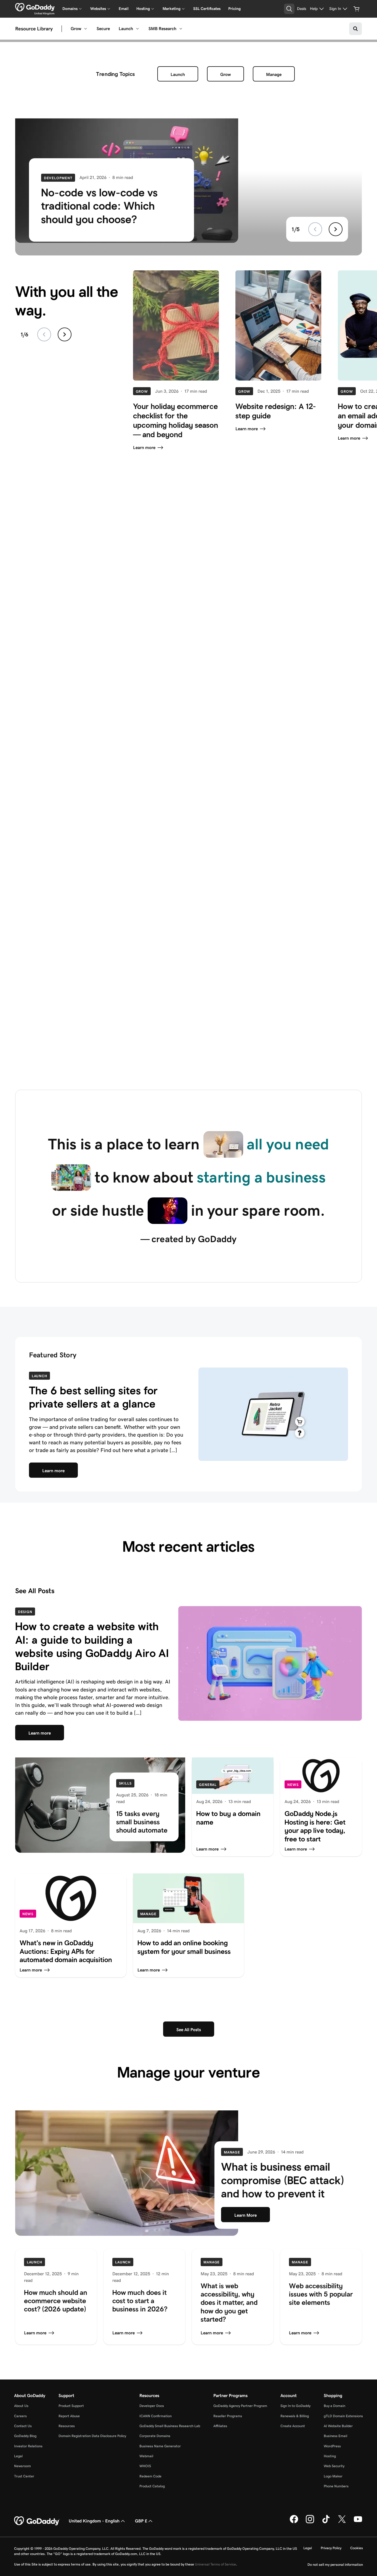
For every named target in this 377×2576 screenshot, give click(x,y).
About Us (21, 2406)
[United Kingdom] (35, 7)
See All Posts (35, 1591)
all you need (288, 1144)
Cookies (357, 2548)
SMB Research (162, 29)
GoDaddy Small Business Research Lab (170, 2426)
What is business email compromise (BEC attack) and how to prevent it (283, 2180)
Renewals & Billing (295, 2416)
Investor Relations (28, 2446)
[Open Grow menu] (86, 29)
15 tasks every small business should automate (142, 1822)
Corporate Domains (155, 2436)
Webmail (146, 2456)
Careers (20, 2416)
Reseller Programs (228, 2416)
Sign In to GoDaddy (295, 2406)
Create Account (293, 2426)
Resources (67, 2426)
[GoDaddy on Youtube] (358, 2522)
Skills (125, 1783)
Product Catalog (152, 2486)
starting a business (261, 1177)
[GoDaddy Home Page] (37, 2521)
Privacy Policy (331, 2548)
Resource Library (34, 29)
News (293, 1785)
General (208, 1785)
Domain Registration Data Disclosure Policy (92, 2436)
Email (124, 9)
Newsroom (22, 2466)
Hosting (330, 2456)
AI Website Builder (338, 2426)
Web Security (334, 2466)
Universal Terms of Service (215, 2564)
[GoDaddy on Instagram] (310, 2522)
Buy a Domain (334, 2406)
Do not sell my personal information (335, 2565)
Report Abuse (69, 2416)
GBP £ (141, 2521)
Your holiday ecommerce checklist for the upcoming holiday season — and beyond (176, 420)
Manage (274, 74)
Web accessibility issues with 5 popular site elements (321, 2294)
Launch (126, 29)
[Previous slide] (315, 229)
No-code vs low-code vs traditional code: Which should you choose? (99, 206)
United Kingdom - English (94, 2521)
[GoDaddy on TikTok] (326, 2522)
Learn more (144, 448)
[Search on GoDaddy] (355, 29)
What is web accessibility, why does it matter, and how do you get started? (229, 2303)
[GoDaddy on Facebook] (294, 2522)
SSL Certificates (207, 9)
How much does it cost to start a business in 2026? (140, 2301)
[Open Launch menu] (137, 29)
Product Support (71, 2406)
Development (58, 178)
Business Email (335, 2436)
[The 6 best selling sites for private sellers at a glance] (273, 1414)
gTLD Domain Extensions (343, 2416)
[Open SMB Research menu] (181, 29)
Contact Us (23, 2426)
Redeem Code (150, 2476)
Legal (18, 2456)
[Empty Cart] (357, 9)
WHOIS (145, 2466)
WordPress (332, 2446)
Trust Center (24, 2476)
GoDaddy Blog (25, 2436)
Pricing (234, 9)
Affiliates (220, 2426)
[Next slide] (336, 229)
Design (25, 1612)
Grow (76, 29)
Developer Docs (152, 2406)
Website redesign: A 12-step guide (276, 411)
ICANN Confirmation (156, 2416)
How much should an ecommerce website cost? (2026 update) (56, 2301)
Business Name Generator (160, 2446)
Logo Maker (333, 2476)
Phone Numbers (336, 2486)
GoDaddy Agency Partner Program (240, 2406)
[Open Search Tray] (289, 9)
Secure (103, 29)
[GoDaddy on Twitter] (342, 2522)
